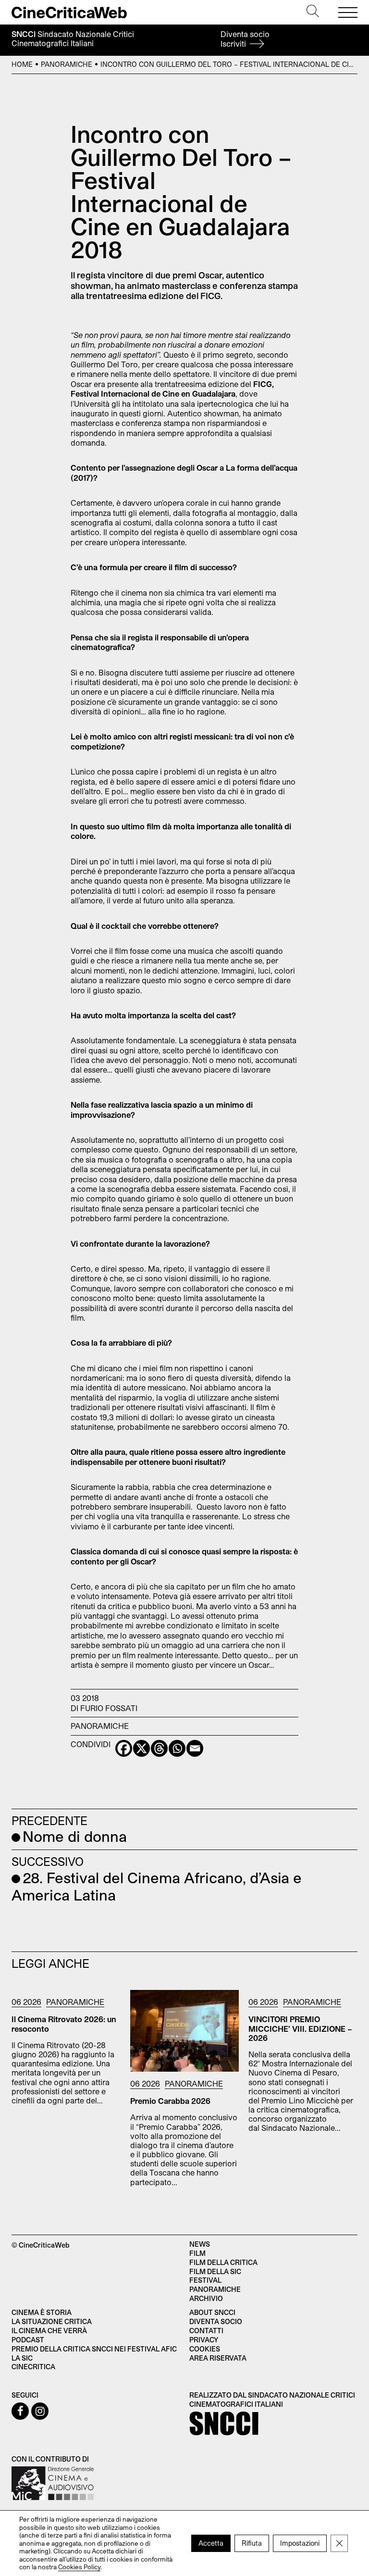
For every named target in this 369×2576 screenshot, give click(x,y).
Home (22, 64)
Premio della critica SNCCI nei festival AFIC (94, 2349)
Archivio (206, 2298)
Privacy (204, 2340)
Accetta (211, 2543)
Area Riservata (218, 2358)
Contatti (206, 2331)
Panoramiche (67, 64)
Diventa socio (245, 39)
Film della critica (223, 2262)
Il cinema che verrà (49, 2331)
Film (197, 2253)
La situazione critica (52, 2321)
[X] (141, 1748)
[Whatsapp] (177, 1748)
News (200, 2244)
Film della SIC (215, 2271)
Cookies (205, 2349)
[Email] (195, 1748)
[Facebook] (124, 1748)
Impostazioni (300, 2543)
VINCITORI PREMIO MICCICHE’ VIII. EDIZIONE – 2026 (300, 2028)
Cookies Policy (79, 2567)
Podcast (28, 2340)
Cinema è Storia (42, 2312)
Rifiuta (252, 2543)
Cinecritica (33, 2367)
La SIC (22, 2358)
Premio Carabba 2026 (170, 2101)
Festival (205, 2280)
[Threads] (159, 1748)
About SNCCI (212, 2312)
